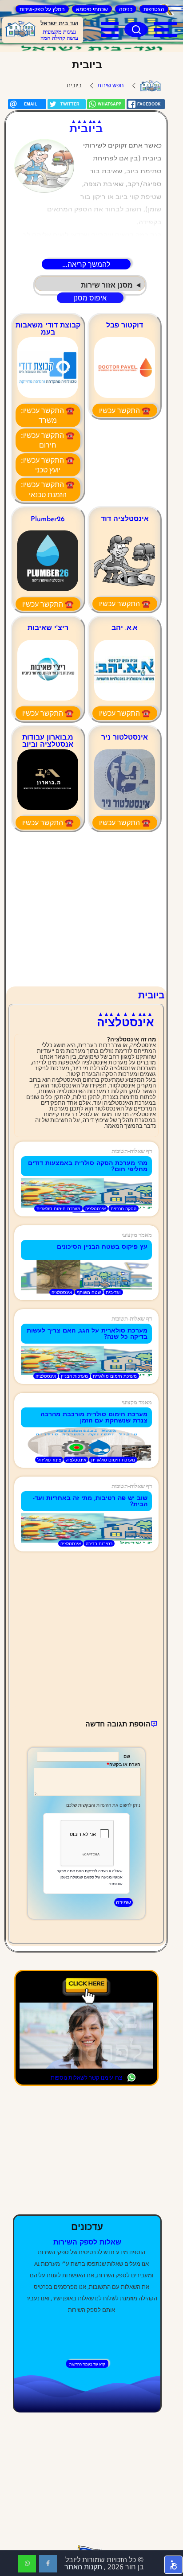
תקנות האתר (83, 2567)
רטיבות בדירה (99, 1543)
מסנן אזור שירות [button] (107, 285)
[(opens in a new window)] (48, 2564)
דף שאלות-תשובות (132, 1151)
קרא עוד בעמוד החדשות (87, 2364)
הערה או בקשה (125, 1764)
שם (127, 1756)
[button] (173, 2565)
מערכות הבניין (74, 1376)
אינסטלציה (95, 1208)
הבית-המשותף (151, 86)
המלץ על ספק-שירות (42, 9)
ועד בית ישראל (60, 24)
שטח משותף (89, 1292)
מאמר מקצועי (137, 1235)
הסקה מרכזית (123, 1208)
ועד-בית (113, 1292)
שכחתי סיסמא (92, 9)
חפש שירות (111, 85)
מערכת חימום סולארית (58, 1208)
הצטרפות (154, 9)
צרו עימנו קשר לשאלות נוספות (86, 2077)
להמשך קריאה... (86, 264)
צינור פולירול (49, 1460)
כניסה (126, 9)
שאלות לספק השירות (87, 2243)
